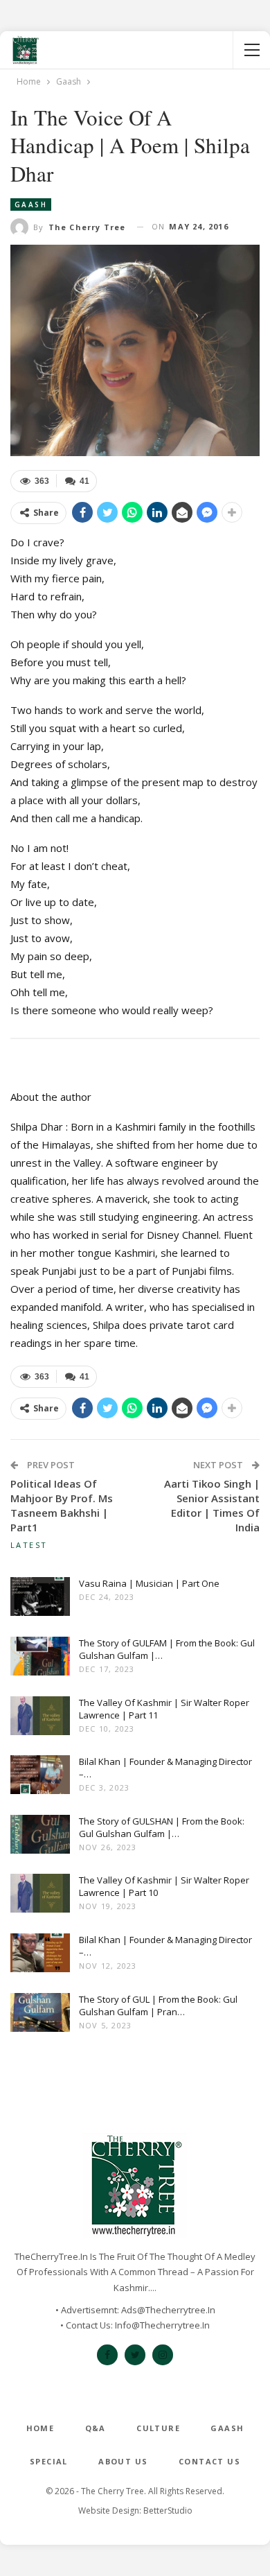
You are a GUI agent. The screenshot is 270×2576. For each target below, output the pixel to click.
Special (49, 2461)
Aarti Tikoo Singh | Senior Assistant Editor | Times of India (212, 1505)
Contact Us (209, 2461)
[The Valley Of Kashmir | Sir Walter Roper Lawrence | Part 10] (40, 1896)
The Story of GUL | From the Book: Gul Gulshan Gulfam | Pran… (158, 2005)
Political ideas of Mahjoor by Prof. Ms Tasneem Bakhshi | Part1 (62, 1505)
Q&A (96, 2428)
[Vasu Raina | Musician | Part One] (40, 1599)
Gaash (31, 204)
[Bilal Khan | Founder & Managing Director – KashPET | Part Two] (40, 1777)
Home (40, 2428)
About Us (123, 2461)
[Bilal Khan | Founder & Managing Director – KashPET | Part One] (40, 1956)
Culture (158, 2428)
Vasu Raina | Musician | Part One (149, 1583)
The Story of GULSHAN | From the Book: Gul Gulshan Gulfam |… (162, 1827)
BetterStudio (168, 2510)
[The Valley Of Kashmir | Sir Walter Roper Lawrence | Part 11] (40, 1718)
